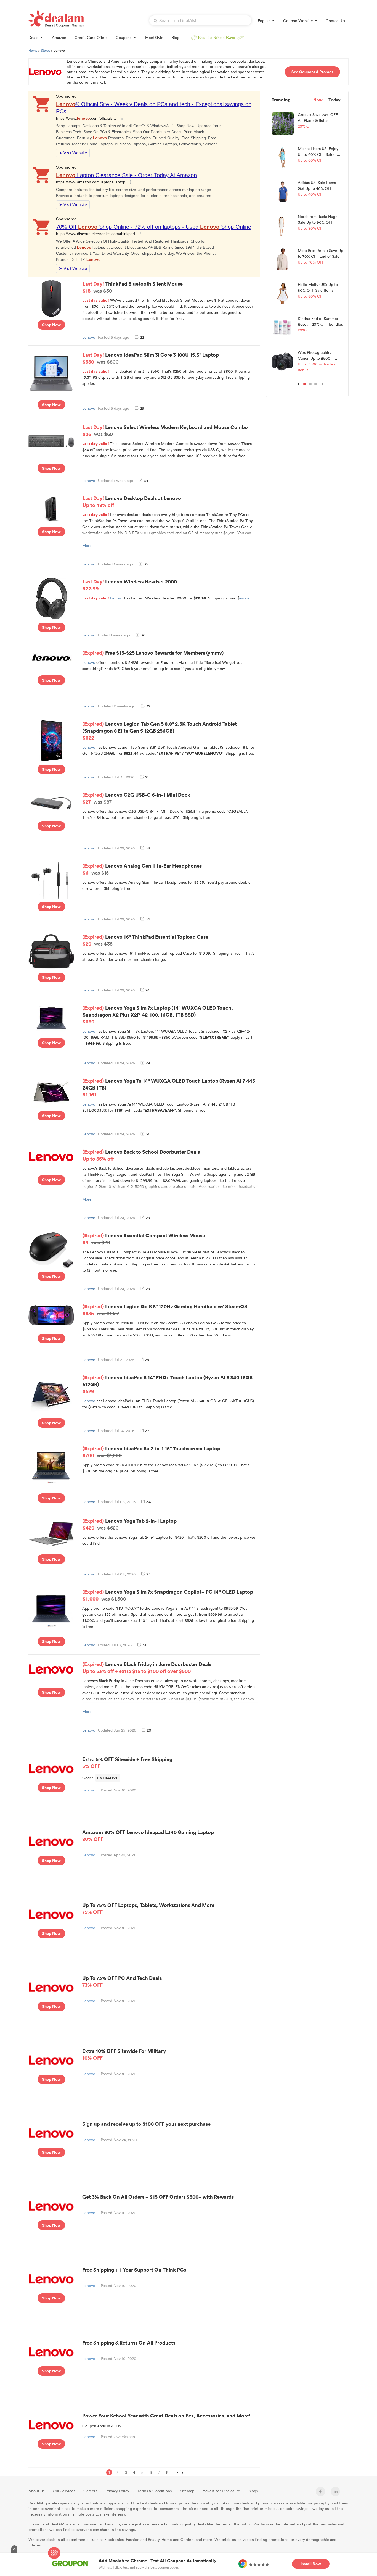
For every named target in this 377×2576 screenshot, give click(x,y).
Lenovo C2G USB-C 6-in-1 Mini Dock (136, 798)
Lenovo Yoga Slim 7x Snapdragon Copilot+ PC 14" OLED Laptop (168, 1595)
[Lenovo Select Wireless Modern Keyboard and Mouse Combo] (51, 441)
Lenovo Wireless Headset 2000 (130, 585)
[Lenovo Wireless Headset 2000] (51, 598)
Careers (90, 2491)
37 (147, 1431)
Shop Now (51, 325)
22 (142, 337)
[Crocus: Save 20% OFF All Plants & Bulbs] (283, 123)
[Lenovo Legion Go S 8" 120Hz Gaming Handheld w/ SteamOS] (51, 1315)
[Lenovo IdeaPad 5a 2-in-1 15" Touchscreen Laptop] (51, 1467)
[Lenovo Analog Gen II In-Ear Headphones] (51, 880)
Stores (46, 50)
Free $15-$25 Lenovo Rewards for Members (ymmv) (164, 653)
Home (33, 50)
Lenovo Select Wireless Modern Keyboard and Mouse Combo (165, 430)
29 (142, 408)
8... (169, 2472)
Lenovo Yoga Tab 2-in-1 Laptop (130, 1524)
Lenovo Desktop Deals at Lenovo (132, 501)
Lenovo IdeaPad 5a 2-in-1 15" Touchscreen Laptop (151, 1452)
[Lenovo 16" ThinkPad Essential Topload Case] (51, 951)
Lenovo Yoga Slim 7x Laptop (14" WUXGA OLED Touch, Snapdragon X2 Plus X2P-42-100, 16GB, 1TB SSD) (158, 1015)
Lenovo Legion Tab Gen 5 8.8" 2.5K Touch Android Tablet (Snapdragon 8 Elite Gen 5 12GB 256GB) (160, 731)
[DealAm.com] (56, 19)
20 (149, 1730)
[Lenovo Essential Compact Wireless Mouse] (51, 1249)
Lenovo (89, 337)
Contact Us (335, 21)
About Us (36, 2491)
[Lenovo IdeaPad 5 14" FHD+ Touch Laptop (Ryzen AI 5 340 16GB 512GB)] (51, 1394)
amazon (246, 598)
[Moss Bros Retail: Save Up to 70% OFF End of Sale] (283, 259)
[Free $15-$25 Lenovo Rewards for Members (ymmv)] (51, 656)
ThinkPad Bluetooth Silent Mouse (133, 287)
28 (148, 1218)
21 (147, 777)
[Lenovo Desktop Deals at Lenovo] (51, 508)
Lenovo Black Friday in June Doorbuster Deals (147, 1667)
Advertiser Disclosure (221, 2491)
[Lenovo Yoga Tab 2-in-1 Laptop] (51, 1533)
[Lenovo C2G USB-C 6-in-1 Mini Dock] (51, 802)
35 (146, 564)
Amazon (59, 37)
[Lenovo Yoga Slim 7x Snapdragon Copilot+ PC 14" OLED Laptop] (51, 1610)
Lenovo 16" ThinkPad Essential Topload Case (145, 940)
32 (148, 706)
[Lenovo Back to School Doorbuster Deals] (51, 1156)
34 (146, 481)
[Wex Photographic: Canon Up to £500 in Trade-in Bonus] (283, 361)
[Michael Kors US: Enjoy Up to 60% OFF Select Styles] (283, 157)
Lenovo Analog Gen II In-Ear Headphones (142, 869)
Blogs (253, 2491)
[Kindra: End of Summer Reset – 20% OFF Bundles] (283, 327)
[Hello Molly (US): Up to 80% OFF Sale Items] (283, 293)
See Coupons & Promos (312, 72)
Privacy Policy (117, 2491)
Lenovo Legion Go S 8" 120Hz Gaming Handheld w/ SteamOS (165, 1310)
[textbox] (200, 20)
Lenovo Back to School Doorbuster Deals (141, 1155)
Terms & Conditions (155, 2491)
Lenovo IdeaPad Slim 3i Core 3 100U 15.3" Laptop (151, 358)
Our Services (64, 2491)
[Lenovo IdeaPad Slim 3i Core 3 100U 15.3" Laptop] (51, 373)
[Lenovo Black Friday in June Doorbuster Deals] (51, 1669)
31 (144, 1645)
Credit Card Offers (91, 37)
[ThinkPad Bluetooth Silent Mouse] (51, 298)
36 (143, 635)
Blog (176, 37)
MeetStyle (154, 37)
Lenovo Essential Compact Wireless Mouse (144, 1239)
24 (148, 990)
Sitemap (187, 2491)
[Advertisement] (307, 480)
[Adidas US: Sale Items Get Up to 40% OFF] (283, 191)
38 (148, 848)
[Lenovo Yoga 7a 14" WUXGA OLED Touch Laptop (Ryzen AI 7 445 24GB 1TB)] (51, 1092)
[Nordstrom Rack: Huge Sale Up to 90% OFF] (283, 225)
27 (148, 1574)
